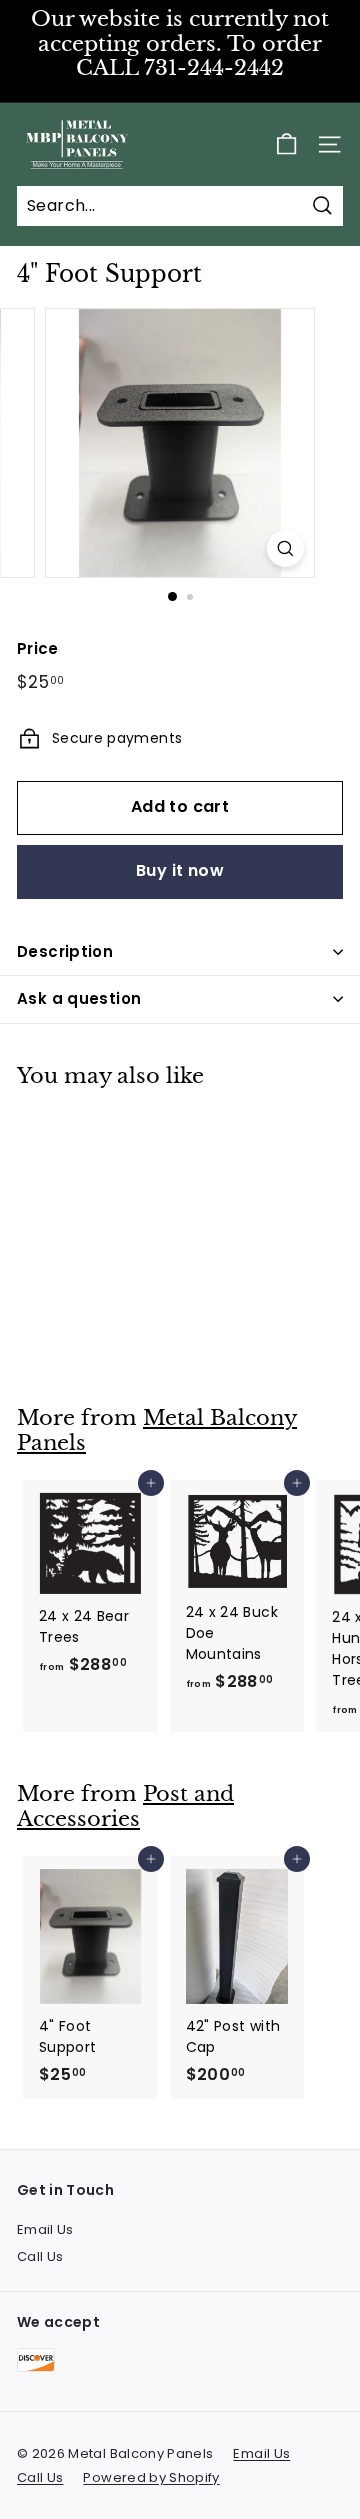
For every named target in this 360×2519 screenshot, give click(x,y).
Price (38, 648)
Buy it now (180, 870)
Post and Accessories (125, 1806)
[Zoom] (285, 548)
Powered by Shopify (151, 2477)
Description (65, 951)
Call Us (40, 2256)
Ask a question (79, 998)
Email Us (45, 2229)
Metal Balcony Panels (157, 1430)
